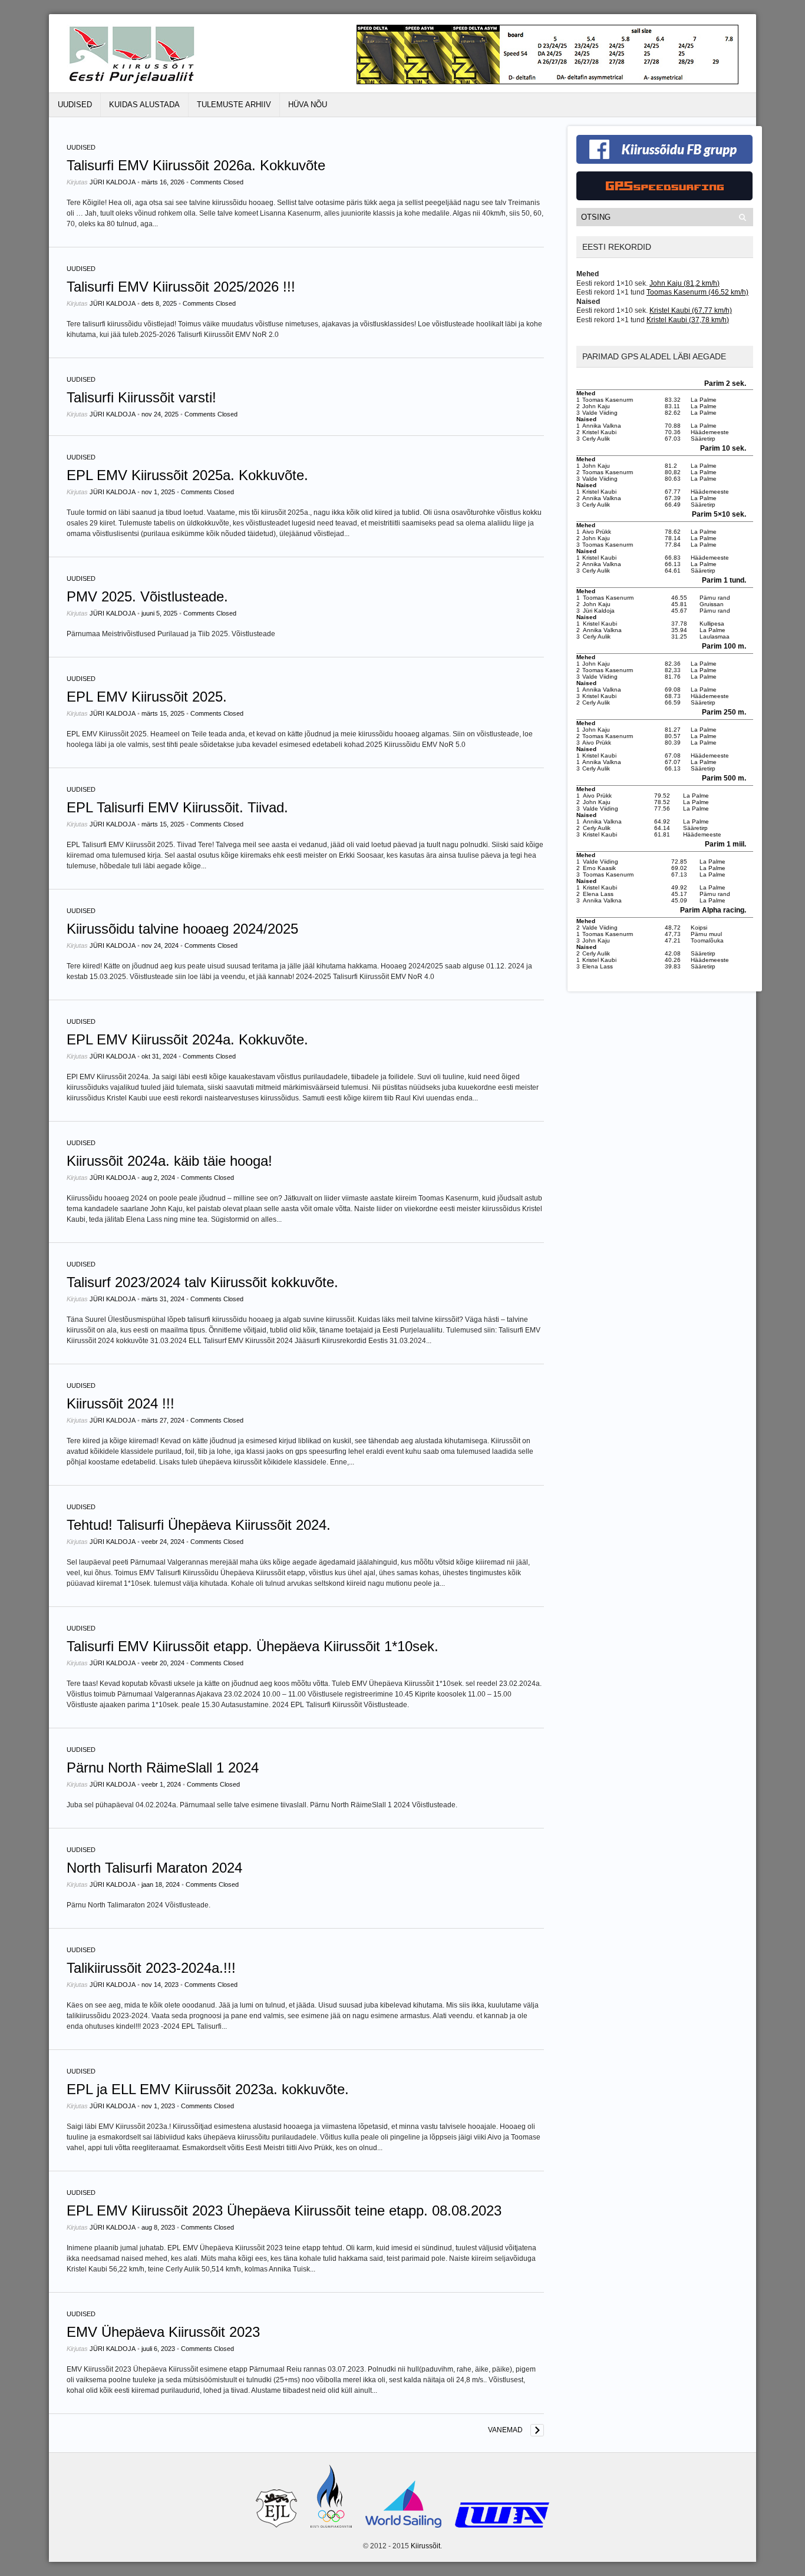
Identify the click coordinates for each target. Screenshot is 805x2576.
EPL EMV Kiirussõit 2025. (147, 697)
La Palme (704, 400)
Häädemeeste (710, 432)
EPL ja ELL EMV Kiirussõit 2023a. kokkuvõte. (208, 2089)
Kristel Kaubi (599, 432)
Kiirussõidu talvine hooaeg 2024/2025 (182, 929)
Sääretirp (703, 439)
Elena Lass (598, 894)
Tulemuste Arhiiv (234, 105)
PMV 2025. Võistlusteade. (147, 596)
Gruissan (712, 604)
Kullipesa (712, 624)
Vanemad (505, 2430)
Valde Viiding (600, 413)
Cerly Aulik (596, 439)
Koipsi (699, 927)
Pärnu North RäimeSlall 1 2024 (163, 1768)
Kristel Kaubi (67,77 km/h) (691, 310)
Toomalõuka (707, 940)
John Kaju (596, 406)
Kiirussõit (425, 2546)
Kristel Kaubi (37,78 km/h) (688, 320)
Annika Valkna (602, 426)
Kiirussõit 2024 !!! (121, 1403)
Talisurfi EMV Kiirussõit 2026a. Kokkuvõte (196, 165)
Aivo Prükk (597, 532)
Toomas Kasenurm (608, 400)
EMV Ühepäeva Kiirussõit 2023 (163, 2332)
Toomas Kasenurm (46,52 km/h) (697, 292)
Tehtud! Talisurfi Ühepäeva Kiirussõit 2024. (199, 1525)
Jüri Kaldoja (113, 182)
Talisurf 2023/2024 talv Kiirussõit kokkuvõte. (202, 1282)
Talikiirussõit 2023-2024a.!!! (151, 1968)
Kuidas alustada (144, 105)
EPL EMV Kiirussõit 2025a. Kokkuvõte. (187, 475)
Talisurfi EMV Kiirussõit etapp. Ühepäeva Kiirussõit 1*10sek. (253, 1646)
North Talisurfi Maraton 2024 (154, 1868)
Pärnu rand (715, 598)
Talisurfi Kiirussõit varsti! (141, 397)
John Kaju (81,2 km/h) (684, 283)
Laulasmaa (715, 636)
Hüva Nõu (308, 105)
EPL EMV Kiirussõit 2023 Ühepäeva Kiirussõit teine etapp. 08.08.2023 (284, 2210)
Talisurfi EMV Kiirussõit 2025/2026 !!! (181, 287)
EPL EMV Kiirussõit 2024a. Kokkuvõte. (187, 1039)
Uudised (75, 105)
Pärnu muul (706, 934)
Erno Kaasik (599, 868)
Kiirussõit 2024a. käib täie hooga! (169, 1161)
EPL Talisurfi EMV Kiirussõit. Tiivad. (177, 807)
